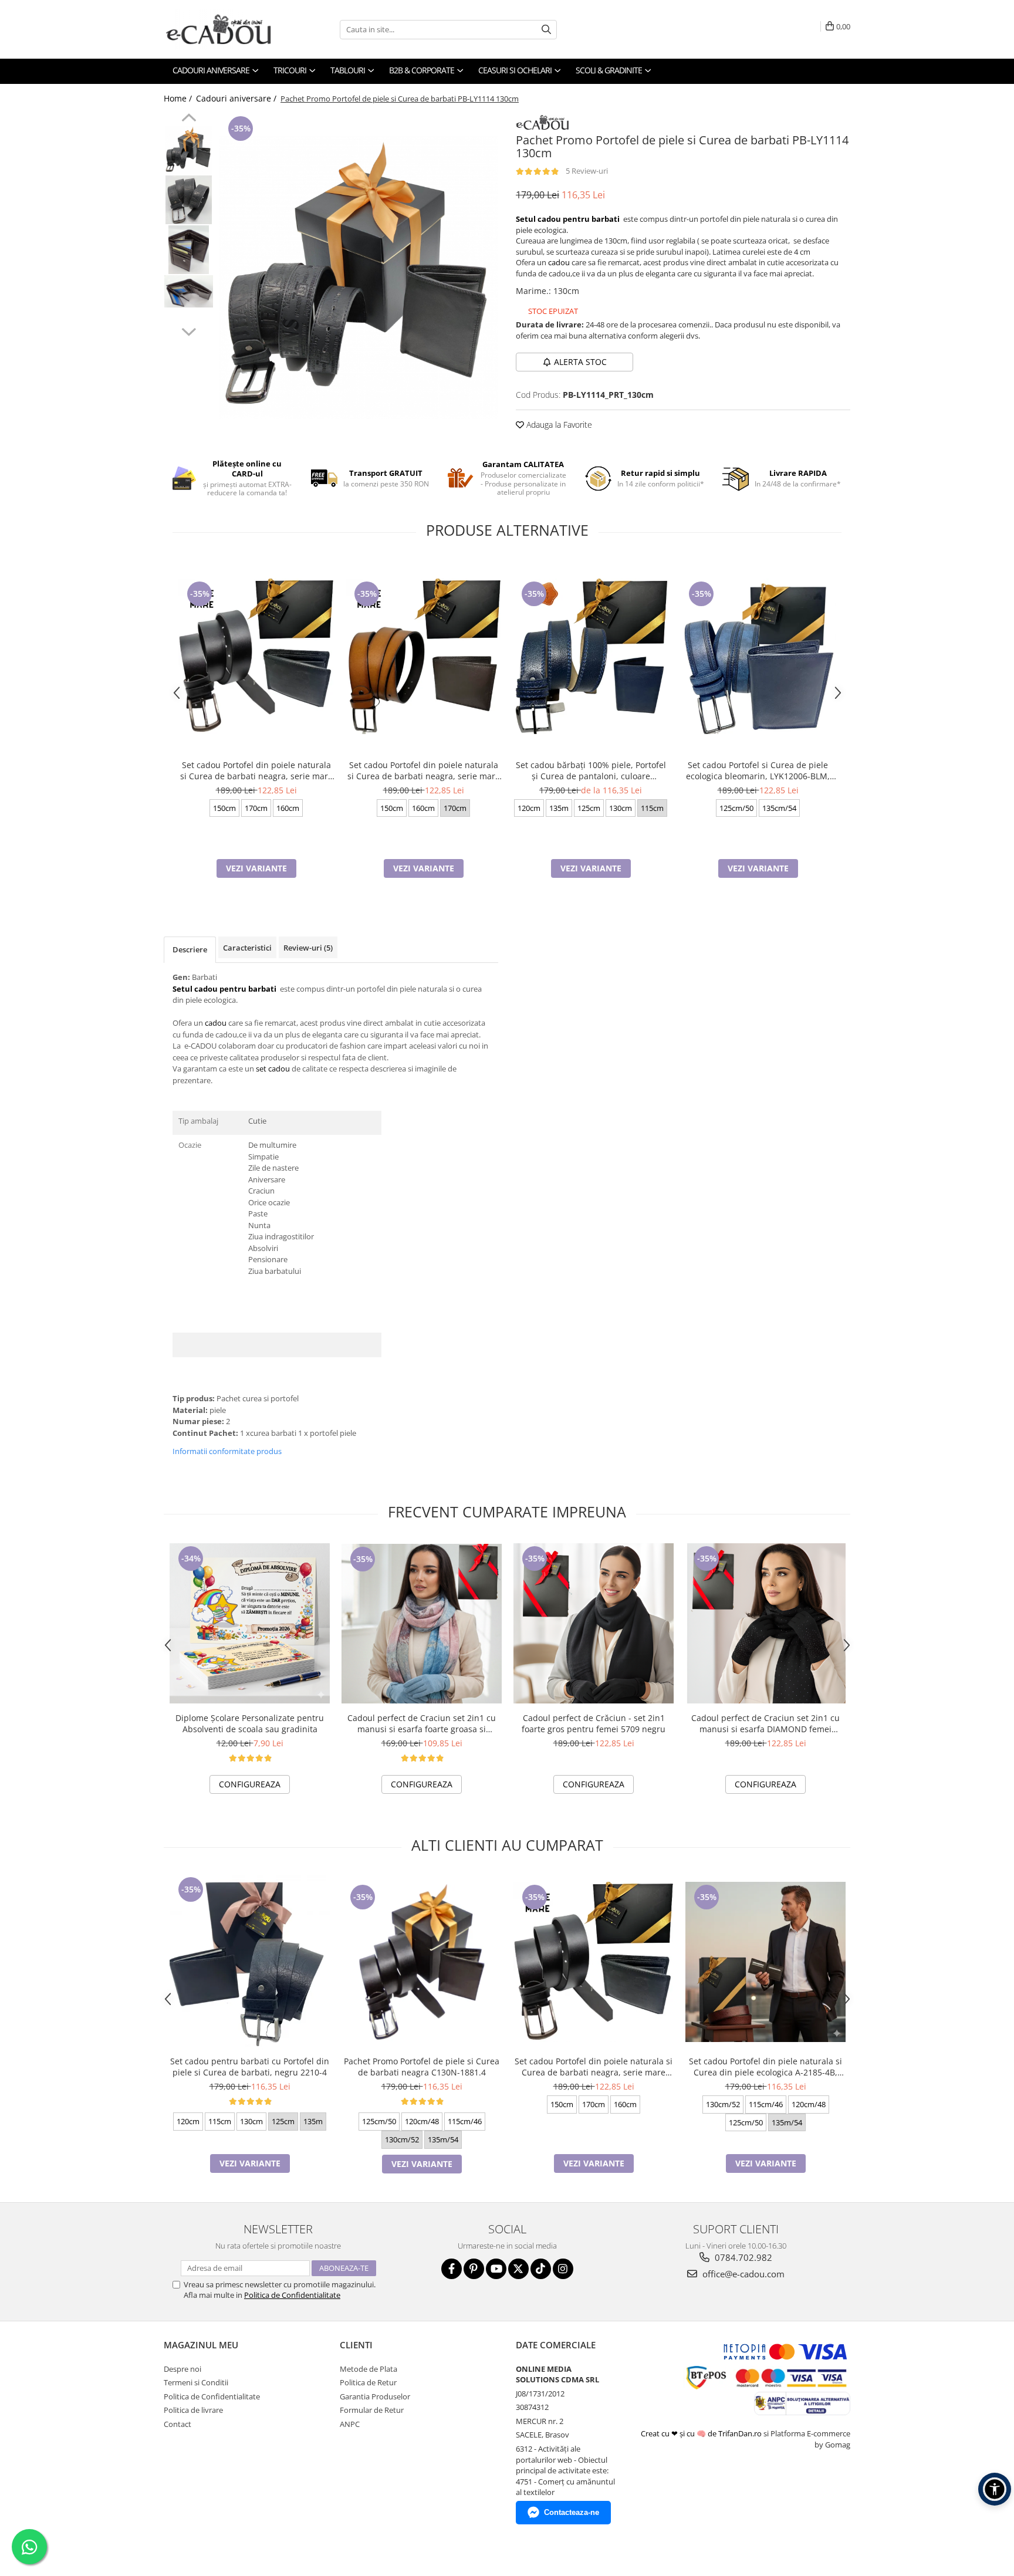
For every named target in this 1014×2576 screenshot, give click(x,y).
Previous (189, 119)
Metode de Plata (369, 2369)
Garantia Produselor (375, 2396)
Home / (179, 98)
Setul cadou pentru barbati (568, 219)
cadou (559, 262)
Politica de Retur (368, 2382)
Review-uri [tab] (308, 948)
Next (189, 330)
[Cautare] (546, 30)
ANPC (350, 2424)
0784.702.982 (742, 2257)
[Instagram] (563, 2269)
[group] (359, 278)
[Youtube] (496, 2269)
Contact (178, 2424)
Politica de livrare (193, 2410)
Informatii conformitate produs (227, 1451)
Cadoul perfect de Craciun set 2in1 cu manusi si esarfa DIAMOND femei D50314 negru (765, 1723)
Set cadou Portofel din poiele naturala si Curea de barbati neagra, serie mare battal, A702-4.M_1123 (424, 770)
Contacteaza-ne (572, 2512)
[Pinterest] (474, 2269)
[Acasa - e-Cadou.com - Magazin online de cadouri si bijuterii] (222, 29)
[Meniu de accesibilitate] (995, 2489)
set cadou (273, 1069)
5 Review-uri (587, 171)
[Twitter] (518, 2269)
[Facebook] (452, 2269)
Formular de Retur (372, 2410)
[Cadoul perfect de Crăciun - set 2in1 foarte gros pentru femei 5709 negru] (594, 1623)
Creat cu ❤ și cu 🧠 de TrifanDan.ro (702, 2433)
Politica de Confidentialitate (292, 2295)
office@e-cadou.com (742, 2274)
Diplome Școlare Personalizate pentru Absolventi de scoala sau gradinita (250, 1723)
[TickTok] (541, 2269)
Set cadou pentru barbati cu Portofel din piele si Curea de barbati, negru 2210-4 (250, 2067)
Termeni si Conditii (196, 2382)
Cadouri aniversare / (237, 98)
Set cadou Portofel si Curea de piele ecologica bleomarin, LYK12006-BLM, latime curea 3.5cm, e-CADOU (758, 770)
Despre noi (182, 2369)
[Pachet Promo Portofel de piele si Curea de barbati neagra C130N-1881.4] (422, 1962)
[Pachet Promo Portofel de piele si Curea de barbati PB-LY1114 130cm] (359, 278)
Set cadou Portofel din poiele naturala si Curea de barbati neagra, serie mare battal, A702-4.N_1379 (256, 770)
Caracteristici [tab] (247, 948)
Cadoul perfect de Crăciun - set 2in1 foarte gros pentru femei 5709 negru (594, 1723)
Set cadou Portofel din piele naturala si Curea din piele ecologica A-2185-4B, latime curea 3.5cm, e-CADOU (765, 2067)
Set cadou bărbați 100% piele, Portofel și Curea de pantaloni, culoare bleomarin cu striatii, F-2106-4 (591, 770)
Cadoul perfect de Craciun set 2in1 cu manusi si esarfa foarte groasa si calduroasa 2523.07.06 (422, 1723)
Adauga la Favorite (558, 425)
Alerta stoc (580, 362)
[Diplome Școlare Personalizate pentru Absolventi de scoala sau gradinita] (250, 1623)
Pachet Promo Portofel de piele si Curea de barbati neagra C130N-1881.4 (422, 2067)
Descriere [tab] (190, 949)
